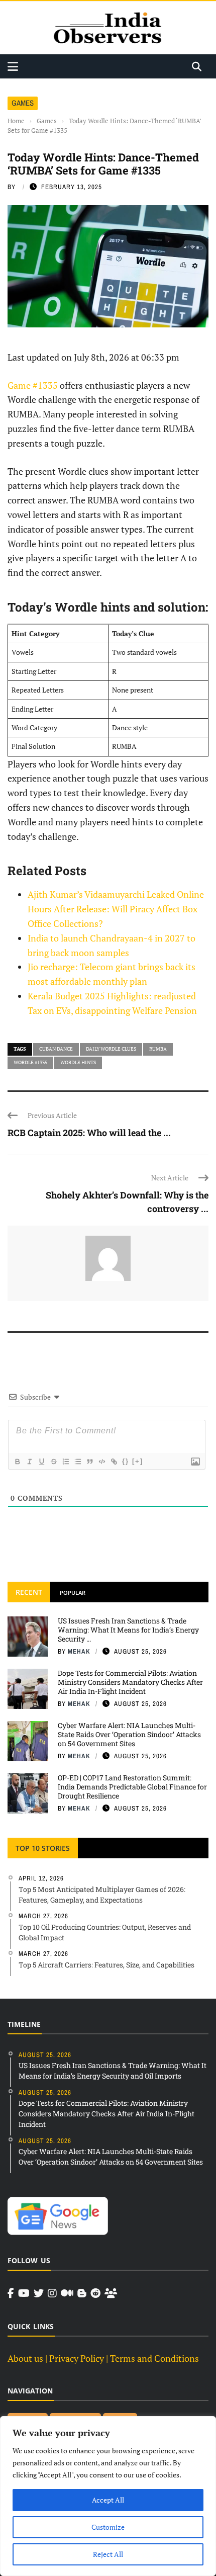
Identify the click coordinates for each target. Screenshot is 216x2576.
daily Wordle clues (111, 1049)
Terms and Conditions (154, 2358)
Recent (29, 1592)
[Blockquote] (89, 1462)
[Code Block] (101, 1462)
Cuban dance (56, 1049)
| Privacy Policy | (77, 2358)
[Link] (114, 1462)
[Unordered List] (77, 1462)
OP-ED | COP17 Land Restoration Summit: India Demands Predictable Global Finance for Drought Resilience (132, 1787)
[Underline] (41, 1462)
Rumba (158, 1049)
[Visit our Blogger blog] (82, 2293)
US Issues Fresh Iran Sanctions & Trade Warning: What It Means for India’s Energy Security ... (128, 1630)
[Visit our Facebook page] (11, 2293)
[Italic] (29, 1462)
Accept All (108, 2500)
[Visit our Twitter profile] (39, 2293)
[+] (138, 1461)
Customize (108, 2527)
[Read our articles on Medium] (67, 2293)
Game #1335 (33, 385)
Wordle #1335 (30, 1062)
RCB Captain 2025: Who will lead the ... (89, 1133)
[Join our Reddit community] (95, 2293)
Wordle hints (78, 1062)
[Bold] (17, 1462)
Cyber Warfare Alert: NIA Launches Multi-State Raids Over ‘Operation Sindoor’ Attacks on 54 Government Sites (129, 1734)
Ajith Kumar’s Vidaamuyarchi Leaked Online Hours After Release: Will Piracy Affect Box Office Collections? (116, 909)
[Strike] (53, 1462)
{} (126, 1461)
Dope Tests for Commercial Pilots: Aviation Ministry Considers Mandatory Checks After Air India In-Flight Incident (130, 1682)
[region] (108, 2496)
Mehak (79, 1651)
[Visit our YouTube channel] (24, 2293)
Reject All (108, 2554)
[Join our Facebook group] (111, 2293)
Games (23, 103)
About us (25, 2358)
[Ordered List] (65, 1462)
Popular (73, 1593)
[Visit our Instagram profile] (52, 2293)
